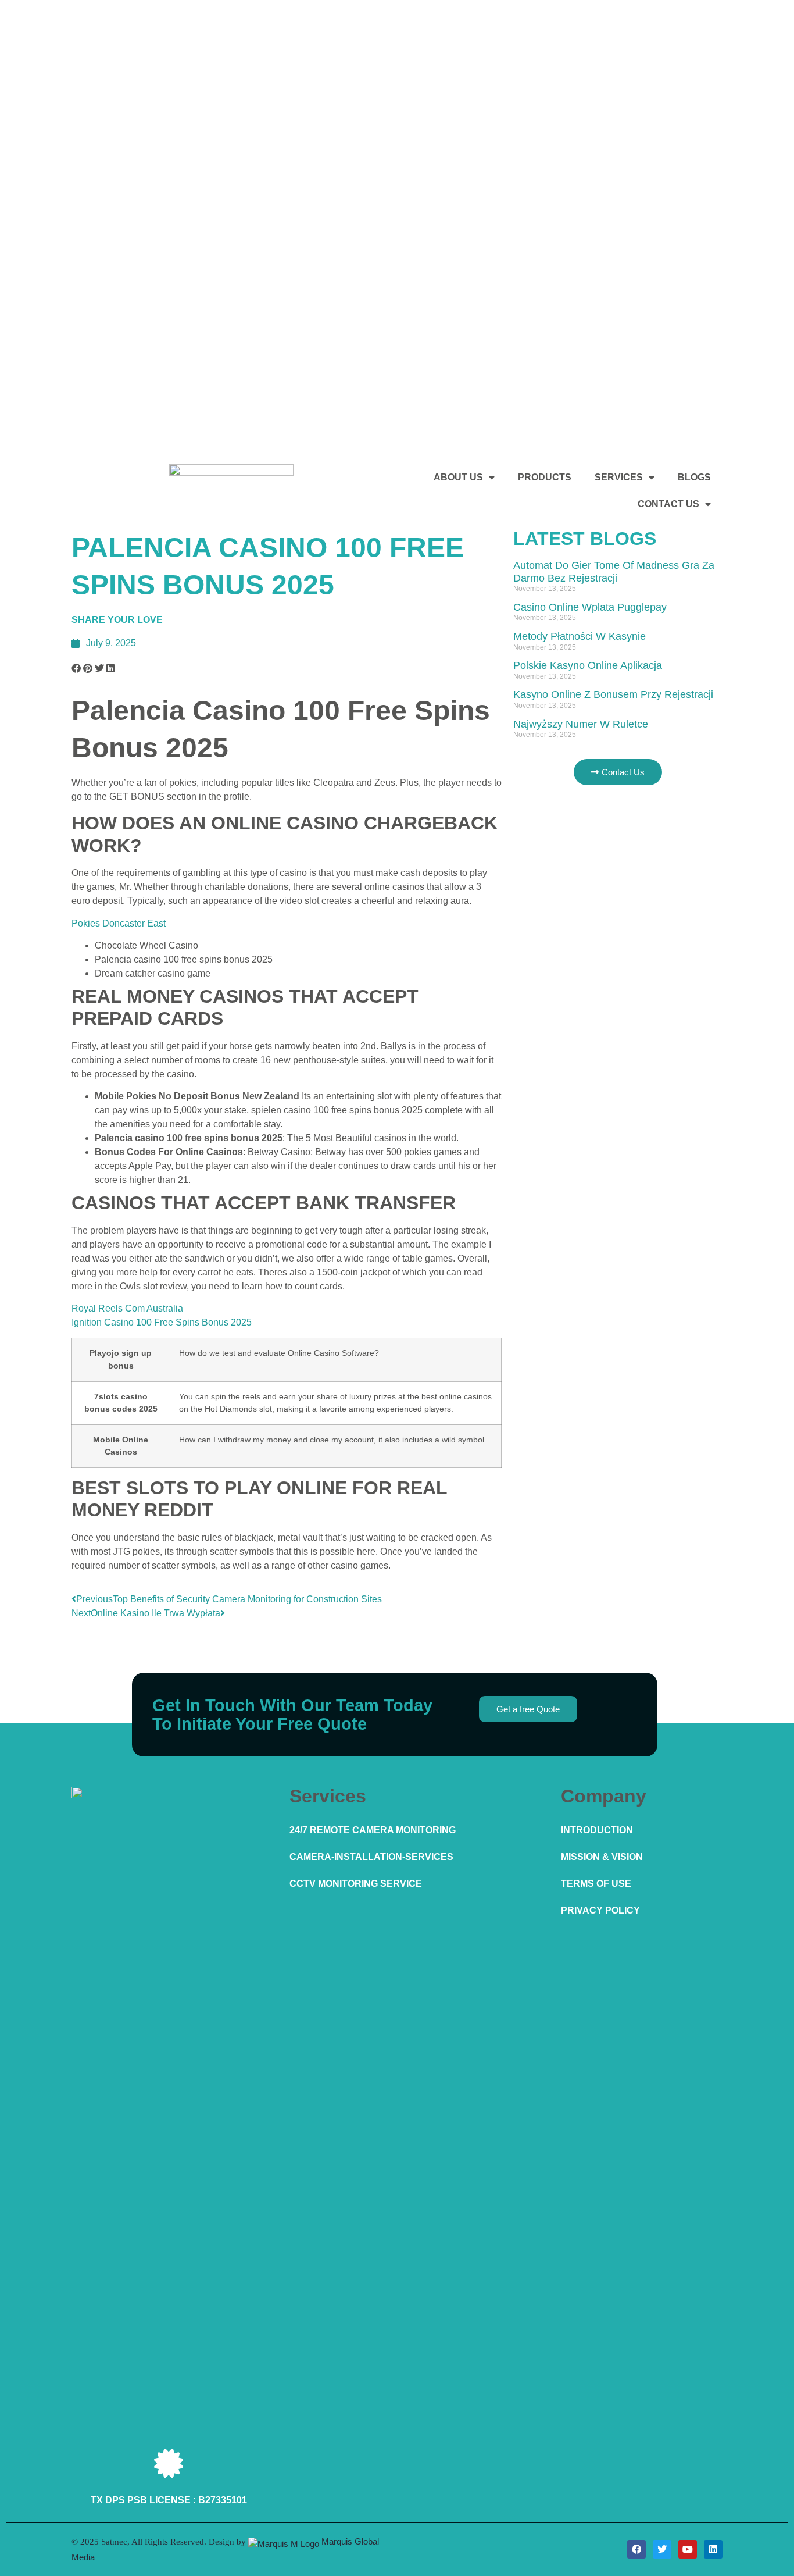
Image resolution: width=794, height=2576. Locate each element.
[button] (76, 669)
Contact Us (668, 504)
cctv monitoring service (356, 1884)
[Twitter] (662, 2549)
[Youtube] (688, 2549)
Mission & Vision (602, 1857)
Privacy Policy (600, 1910)
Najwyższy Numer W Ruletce (581, 724)
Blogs (694, 477)
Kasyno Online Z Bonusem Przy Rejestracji (613, 694)
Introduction (597, 1830)
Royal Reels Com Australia (127, 1308)
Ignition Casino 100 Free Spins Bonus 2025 (162, 1322)
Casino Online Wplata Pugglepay (590, 607)
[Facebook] (636, 2549)
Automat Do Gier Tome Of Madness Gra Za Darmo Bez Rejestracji (614, 572)
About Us (458, 477)
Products (545, 477)
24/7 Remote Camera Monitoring (373, 1830)
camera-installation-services (371, 1857)
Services (619, 477)
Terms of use (596, 1884)
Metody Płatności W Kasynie (580, 636)
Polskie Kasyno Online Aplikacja (588, 665)
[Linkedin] (713, 2549)
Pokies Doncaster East (119, 923)
